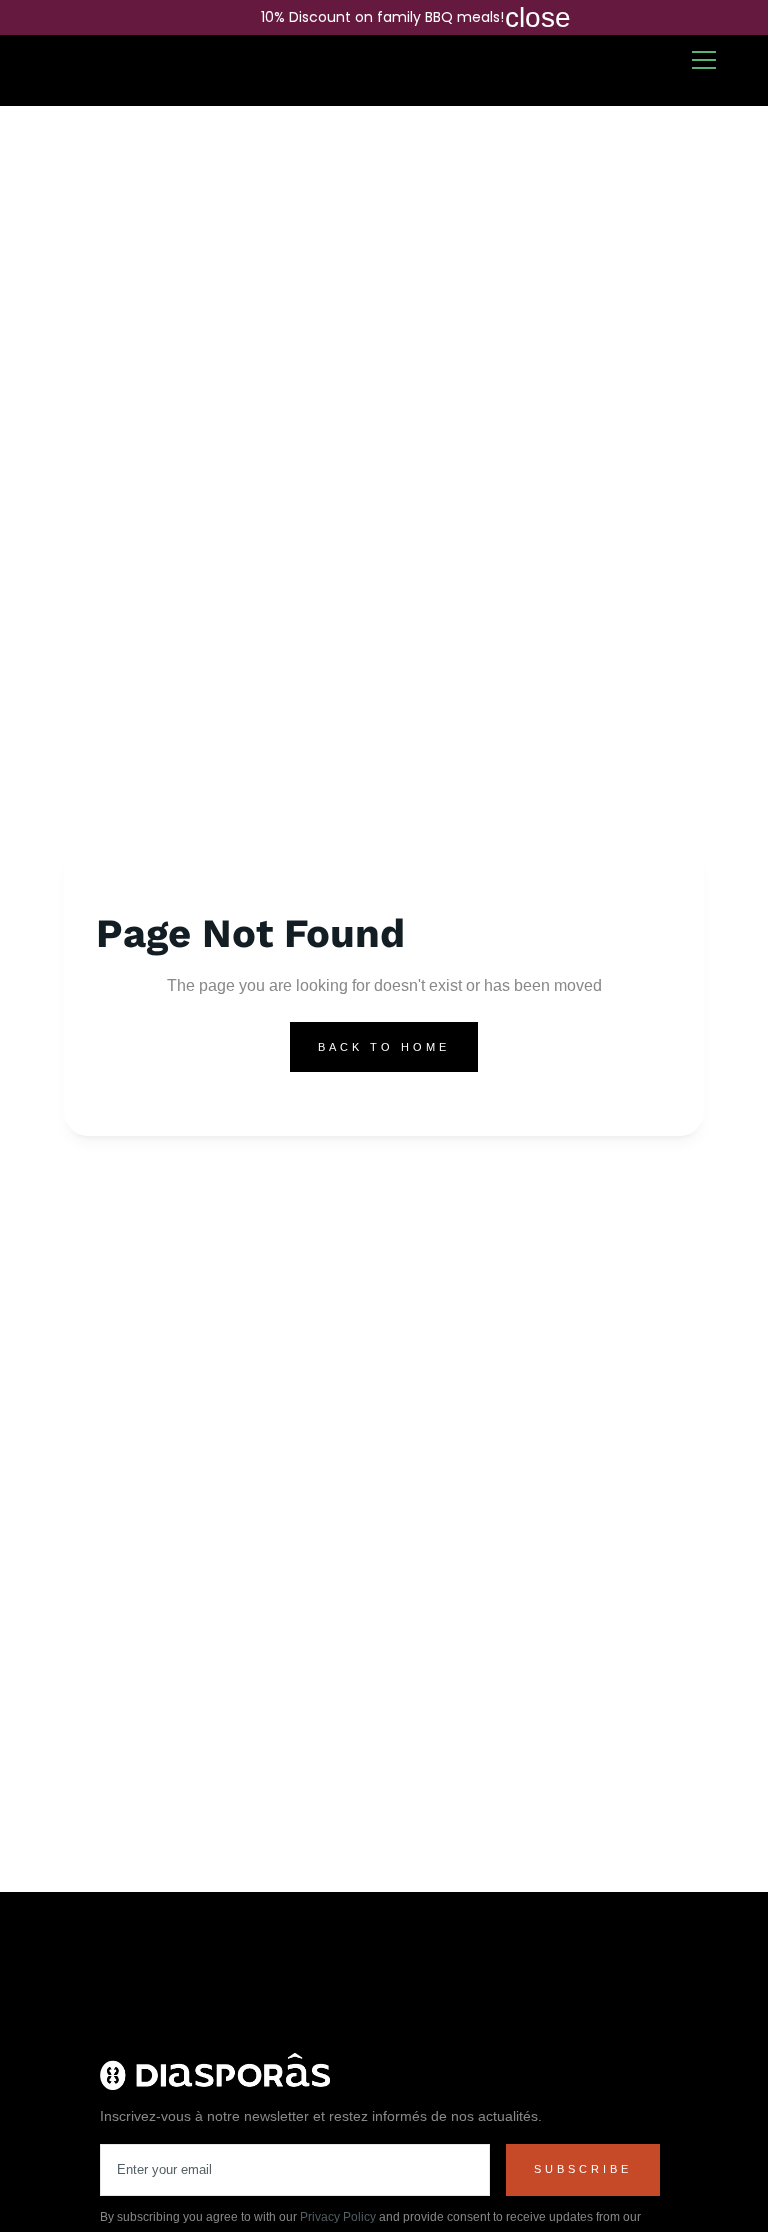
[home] (84, 71)
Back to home (384, 1047)
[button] (704, 60)
